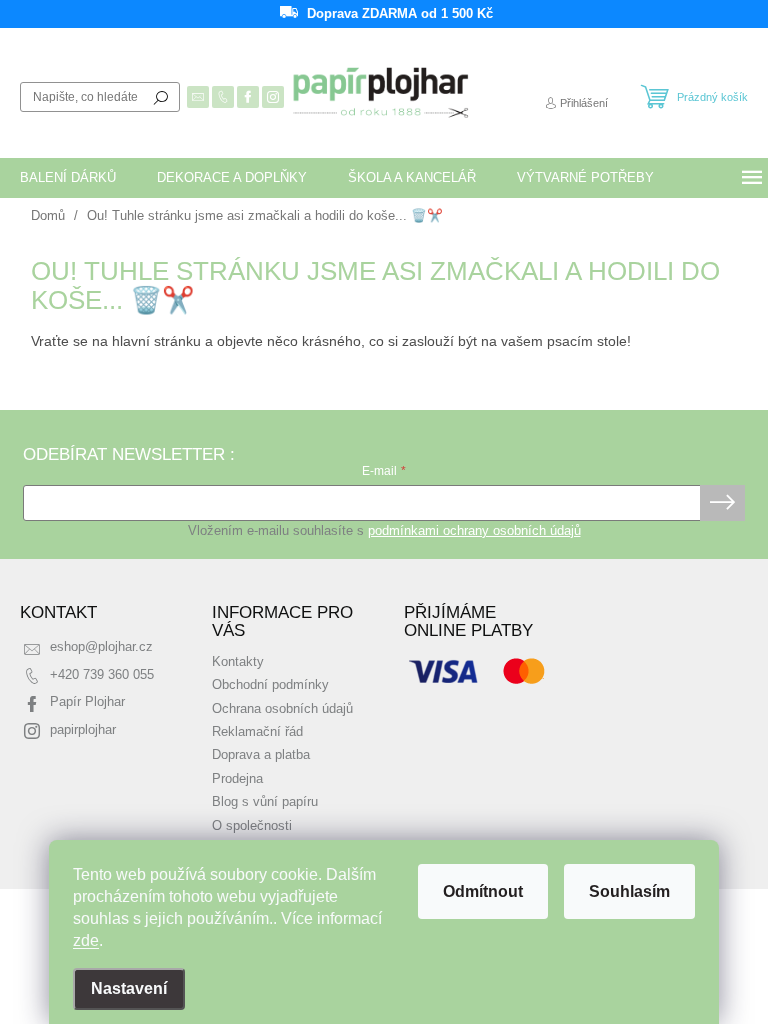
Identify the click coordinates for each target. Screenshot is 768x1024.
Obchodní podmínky (270, 685)
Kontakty (238, 662)
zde (86, 940)
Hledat (161, 97)
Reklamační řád (257, 732)
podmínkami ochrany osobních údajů (474, 531)
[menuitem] (68, 178)
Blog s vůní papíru (265, 802)
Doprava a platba (261, 755)
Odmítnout (483, 891)
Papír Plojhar (87, 702)
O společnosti (252, 826)
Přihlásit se (722, 503)
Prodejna (237, 779)
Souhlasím (629, 891)
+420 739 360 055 (102, 675)
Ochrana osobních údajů (282, 709)
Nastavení (129, 988)
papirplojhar (83, 730)
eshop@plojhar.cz (101, 647)
